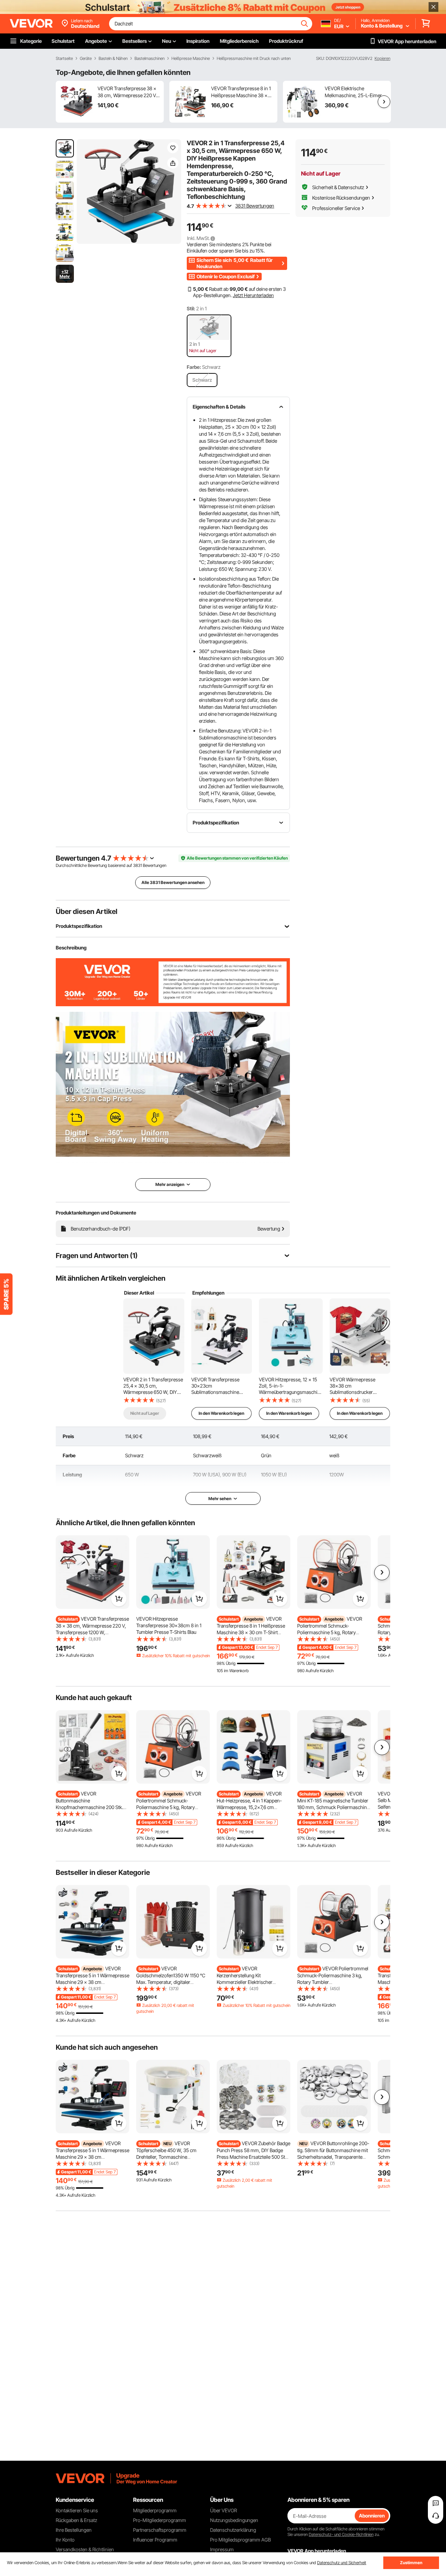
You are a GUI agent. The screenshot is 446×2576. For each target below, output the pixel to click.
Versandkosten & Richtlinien (85, 2549)
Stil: (191, 308)
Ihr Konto (65, 2540)
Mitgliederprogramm (155, 2510)
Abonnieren (372, 2516)
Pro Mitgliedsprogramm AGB (240, 2540)
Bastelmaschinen (149, 59)
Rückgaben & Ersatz (76, 2520)
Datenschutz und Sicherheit (342, 2563)
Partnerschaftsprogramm (160, 2530)
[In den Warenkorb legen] (119, 1599)
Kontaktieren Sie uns (77, 2510)
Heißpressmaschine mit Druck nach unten (254, 59)
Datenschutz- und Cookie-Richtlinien (341, 2534)
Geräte (86, 59)
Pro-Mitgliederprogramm (160, 2520)
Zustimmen (411, 2563)
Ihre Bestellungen (74, 2530)
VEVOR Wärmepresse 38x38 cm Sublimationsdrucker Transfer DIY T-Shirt (352, 1386)
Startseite (64, 59)
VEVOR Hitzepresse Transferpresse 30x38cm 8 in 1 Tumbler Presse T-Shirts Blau (169, 1625)
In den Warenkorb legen (221, 1413)
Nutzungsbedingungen (234, 2520)
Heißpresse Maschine (191, 59)
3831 (137, 865)
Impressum (222, 2549)
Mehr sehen (220, 1499)
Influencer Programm (155, 2540)
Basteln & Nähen (113, 59)
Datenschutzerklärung (233, 2530)
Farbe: (194, 367)
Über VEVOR (224, 2510)
